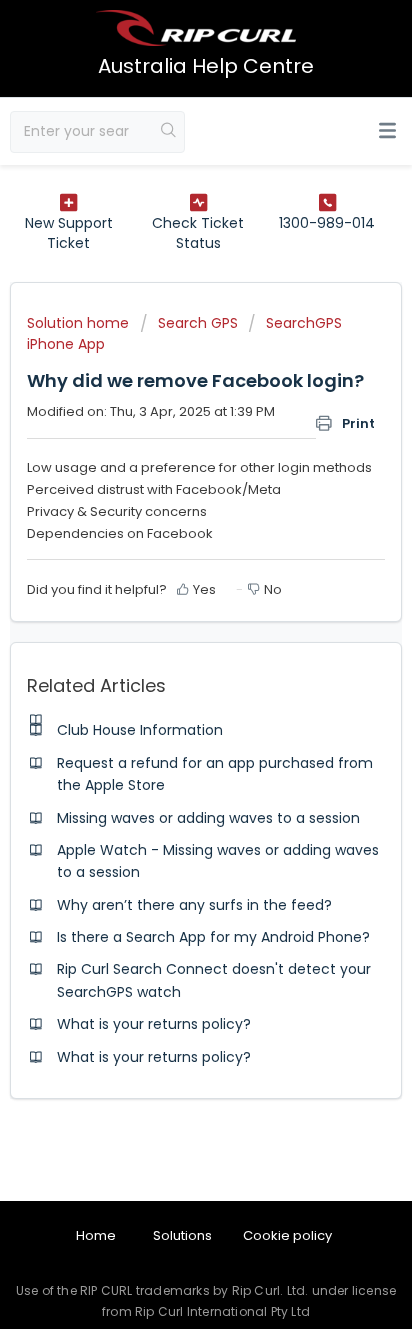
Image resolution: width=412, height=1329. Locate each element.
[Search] (169, 132)
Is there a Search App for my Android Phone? (213, 937)
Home (96, 1235)
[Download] (169, 656)
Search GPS (198, 323)
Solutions (182, 1235)
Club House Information (140, 730)
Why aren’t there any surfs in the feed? (194, 905)
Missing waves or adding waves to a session (208, 818)
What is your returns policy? (154, 1024)
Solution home (80, 323)
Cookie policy (287, 1235)
